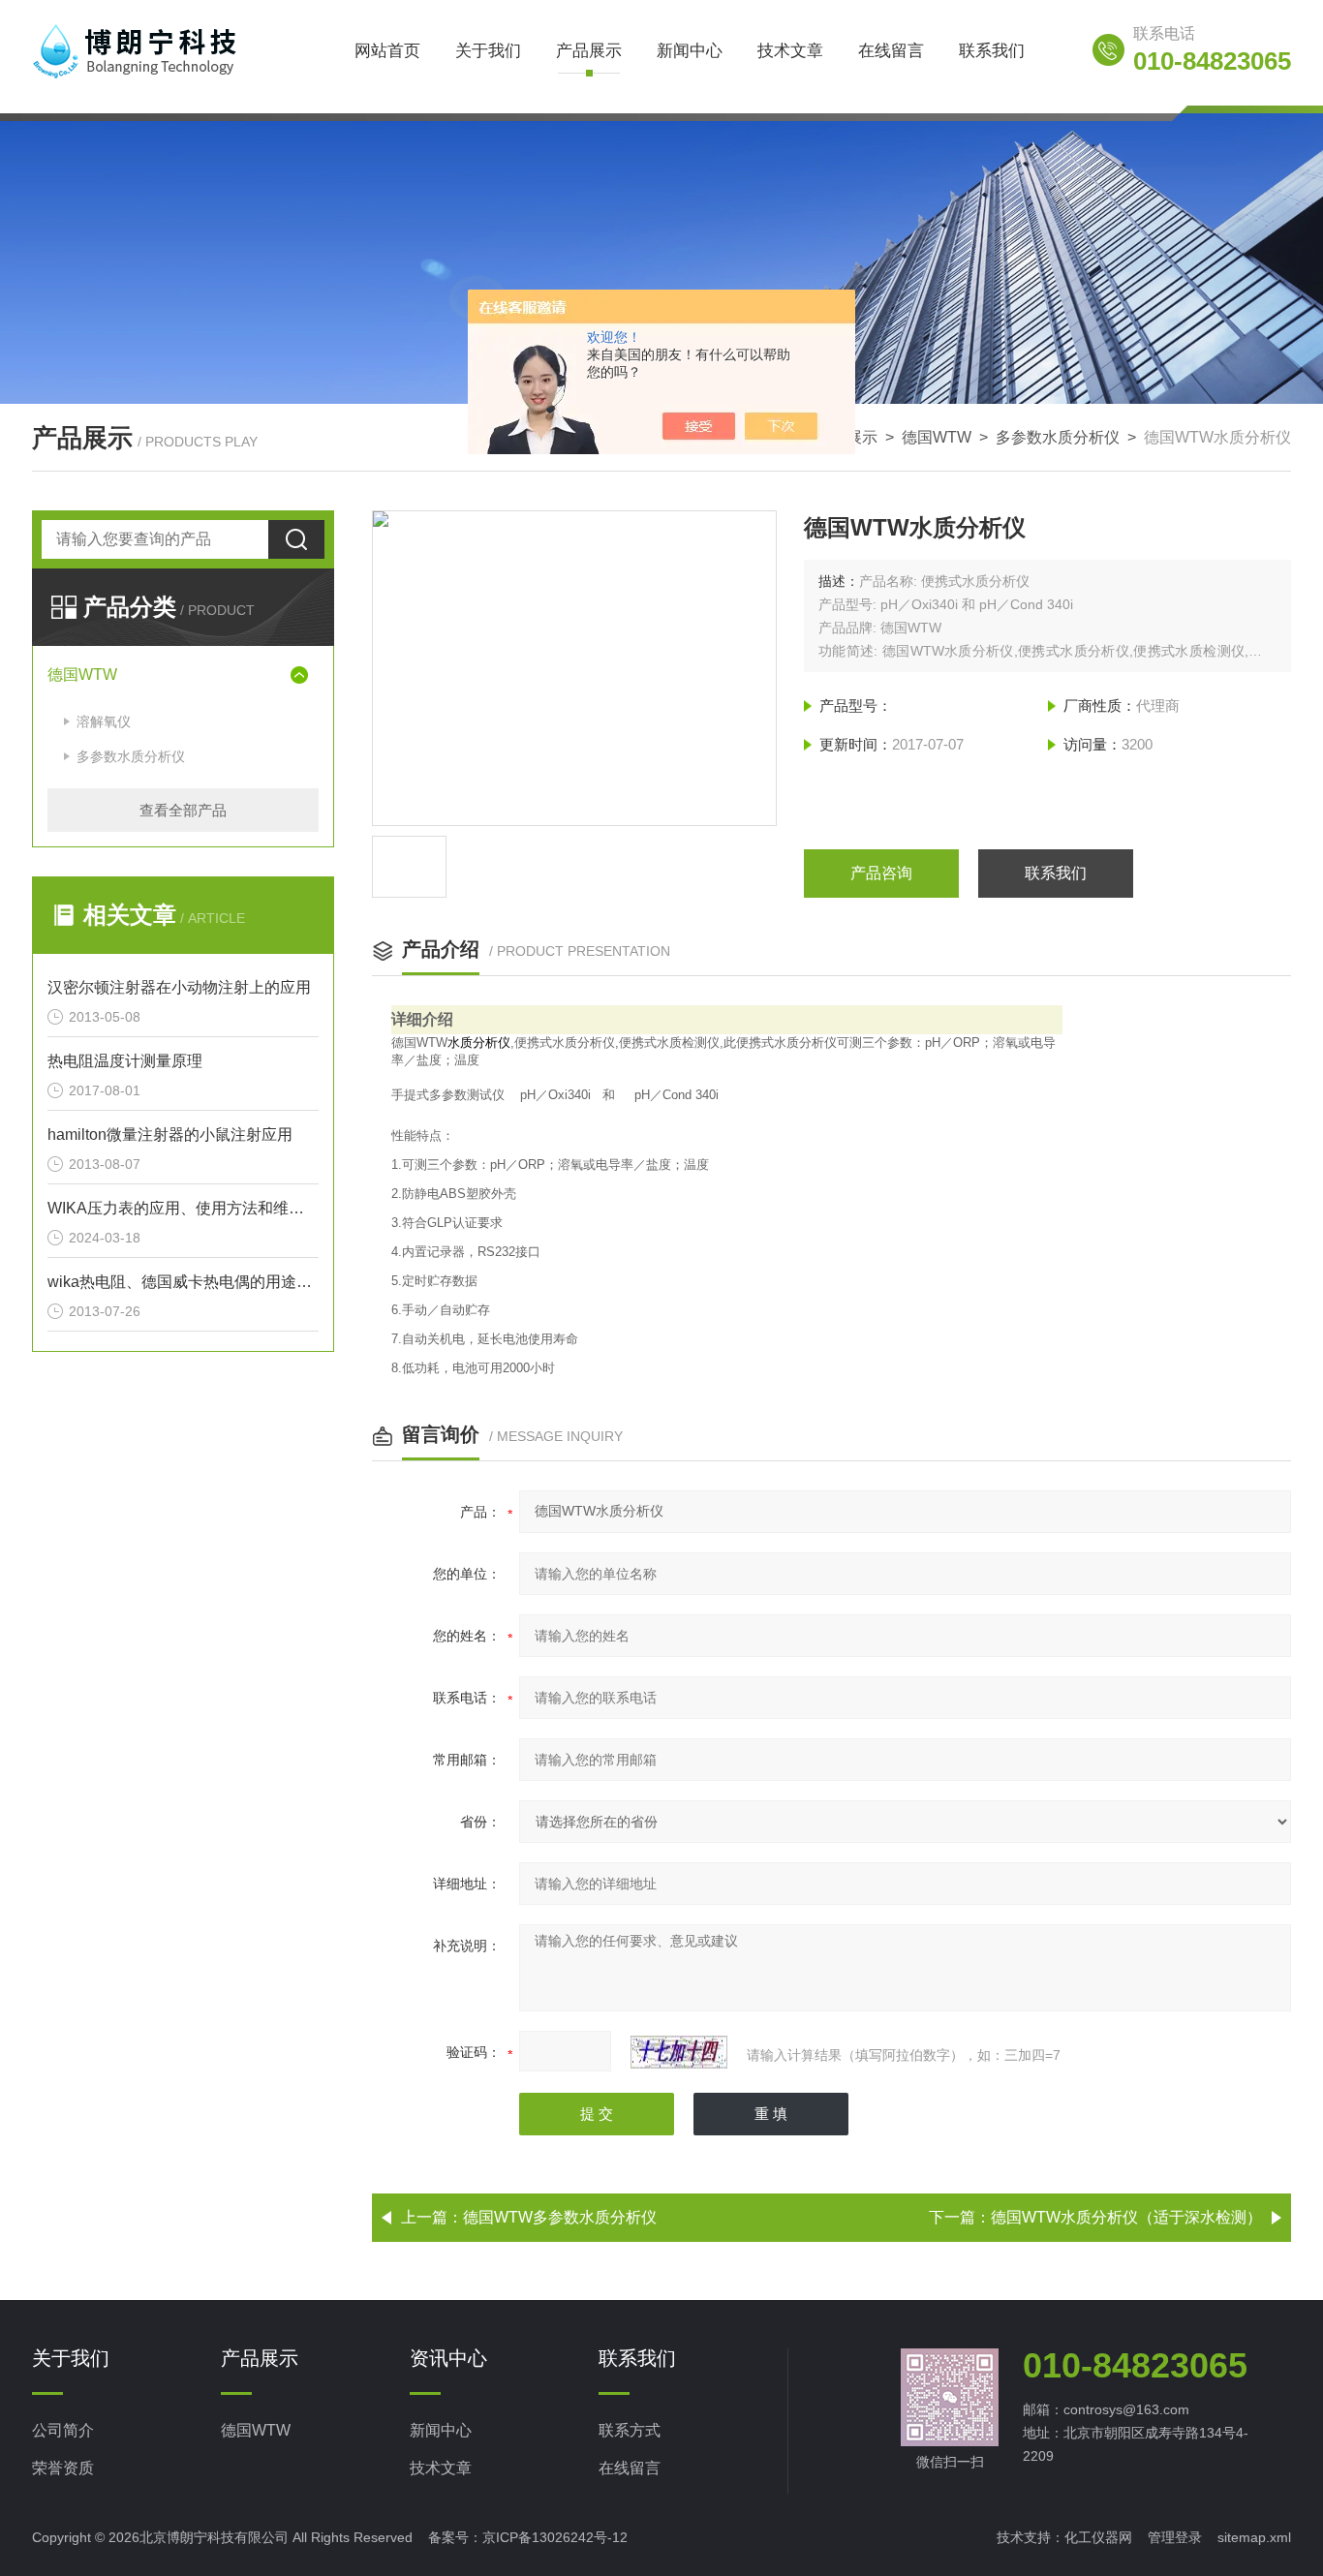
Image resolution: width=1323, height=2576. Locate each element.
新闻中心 (690, 51)
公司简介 (63, 2430)
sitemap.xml (1254, 2537)
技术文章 (790, 51)
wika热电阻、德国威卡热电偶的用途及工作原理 (183, 1282)
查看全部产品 (183, 810)
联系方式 (630, 2430)
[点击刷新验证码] (679, 2052)
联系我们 (992, 51)
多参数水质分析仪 (1058, 437)
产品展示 (589, 51)
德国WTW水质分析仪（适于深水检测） (1126, 2217)
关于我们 (488, 51)
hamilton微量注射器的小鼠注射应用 (170, 1135)
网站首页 (387, 51)
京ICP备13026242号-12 (555, 2537)
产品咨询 (881, 873)
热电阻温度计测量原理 (125, 1061)
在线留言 (891, 51)
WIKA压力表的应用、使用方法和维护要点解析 (183, 1208)
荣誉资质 (63, 2468)
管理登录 (1175, 2537)
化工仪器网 (1098, 2537)
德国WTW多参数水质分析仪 (560, 2217)
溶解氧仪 (104, 721)
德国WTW (937, 437)
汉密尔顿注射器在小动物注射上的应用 (179, 987)
